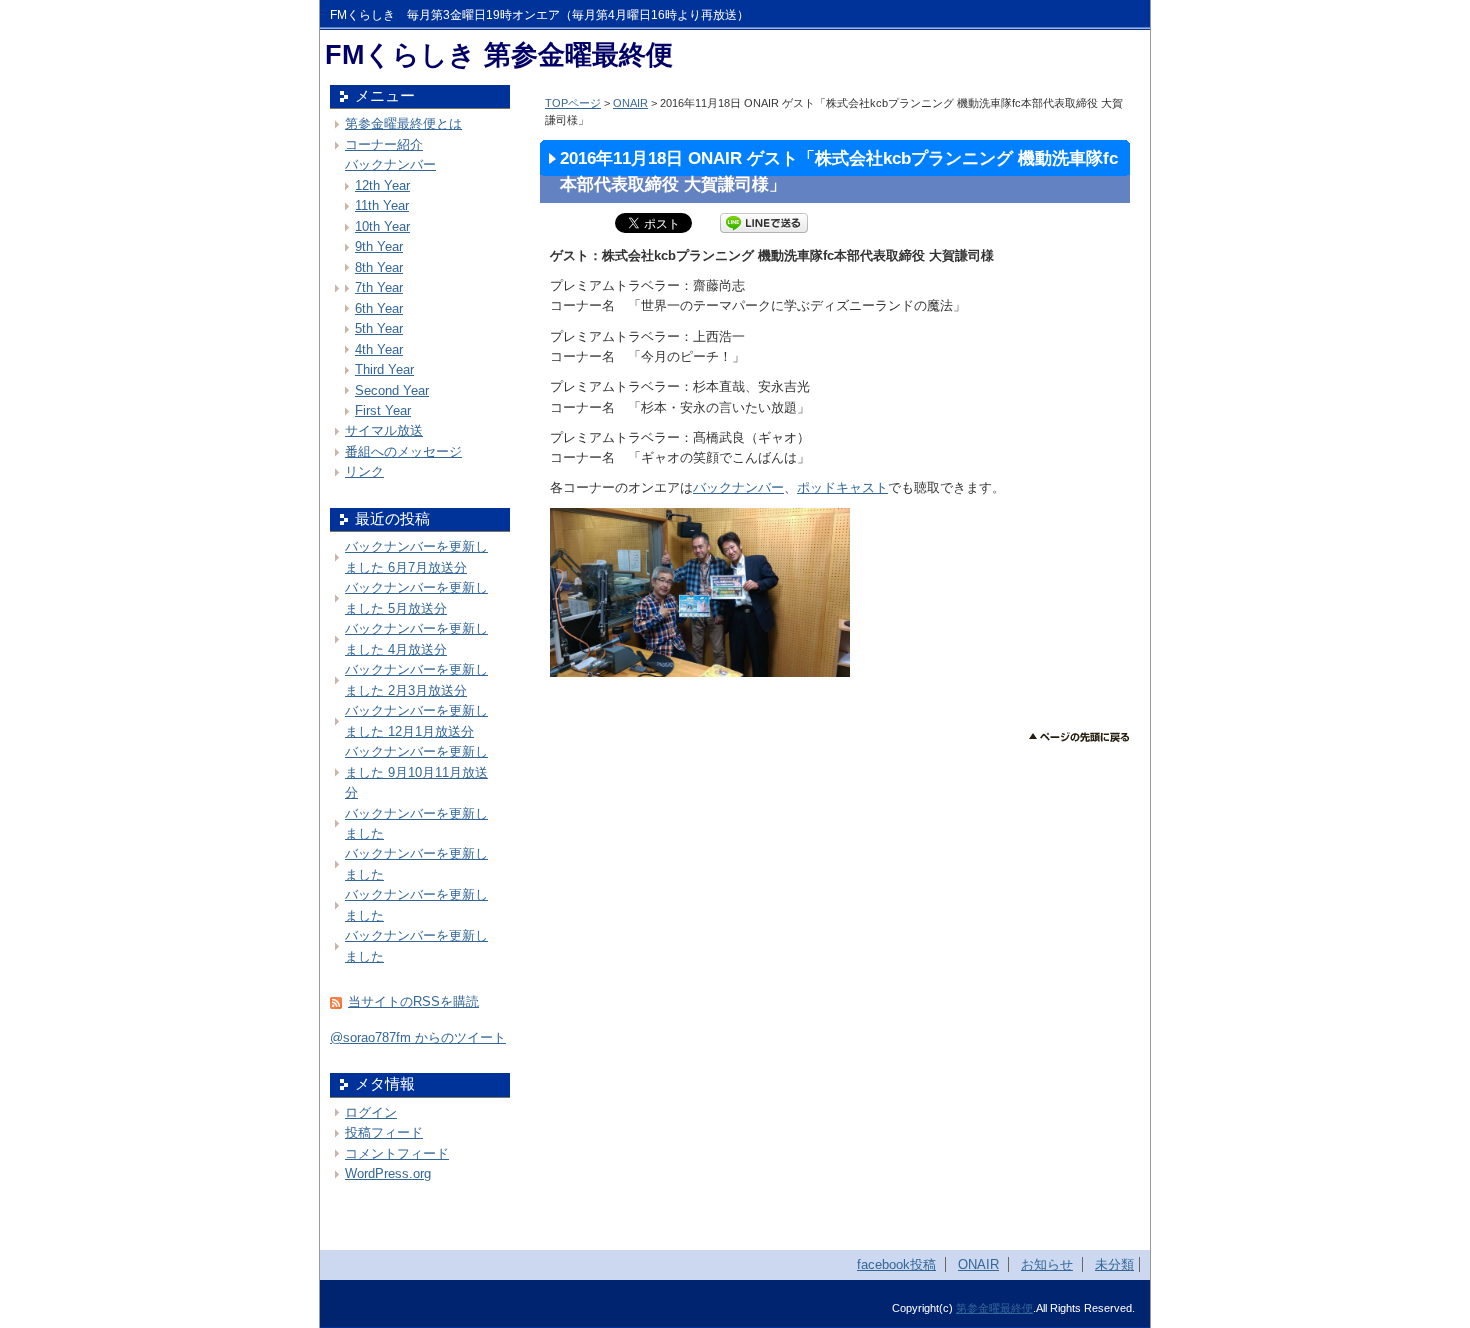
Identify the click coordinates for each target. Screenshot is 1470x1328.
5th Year (379, 328)
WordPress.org (388, 1173)
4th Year (379, 349)
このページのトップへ (1079, 737)
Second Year (392, 390)
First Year (383, 410)
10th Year (382, 226)
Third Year (384, 369)
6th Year (379, 308)
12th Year (382, 185)
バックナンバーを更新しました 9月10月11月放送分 (416, 772)
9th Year (379, 246)
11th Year (382, 205)
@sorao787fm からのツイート (418, 1037)
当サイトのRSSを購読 (413, 1001)
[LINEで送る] (764, 222)
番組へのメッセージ (403, 451)
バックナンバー (738, 487)
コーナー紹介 (384, 144)
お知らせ (1047, 1264)
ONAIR (630, 103)
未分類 (1114, 1264)
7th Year (379, 287)
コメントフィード (397, 1153)
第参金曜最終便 (994, 1308)
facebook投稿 (896, 1264)
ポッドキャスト (842, 487)
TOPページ (573, 103)
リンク (364, 471)
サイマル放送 (384, 430)
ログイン (371, 1112)
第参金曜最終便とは (403, 123)
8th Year (379, 267)
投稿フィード (384, 1132)
